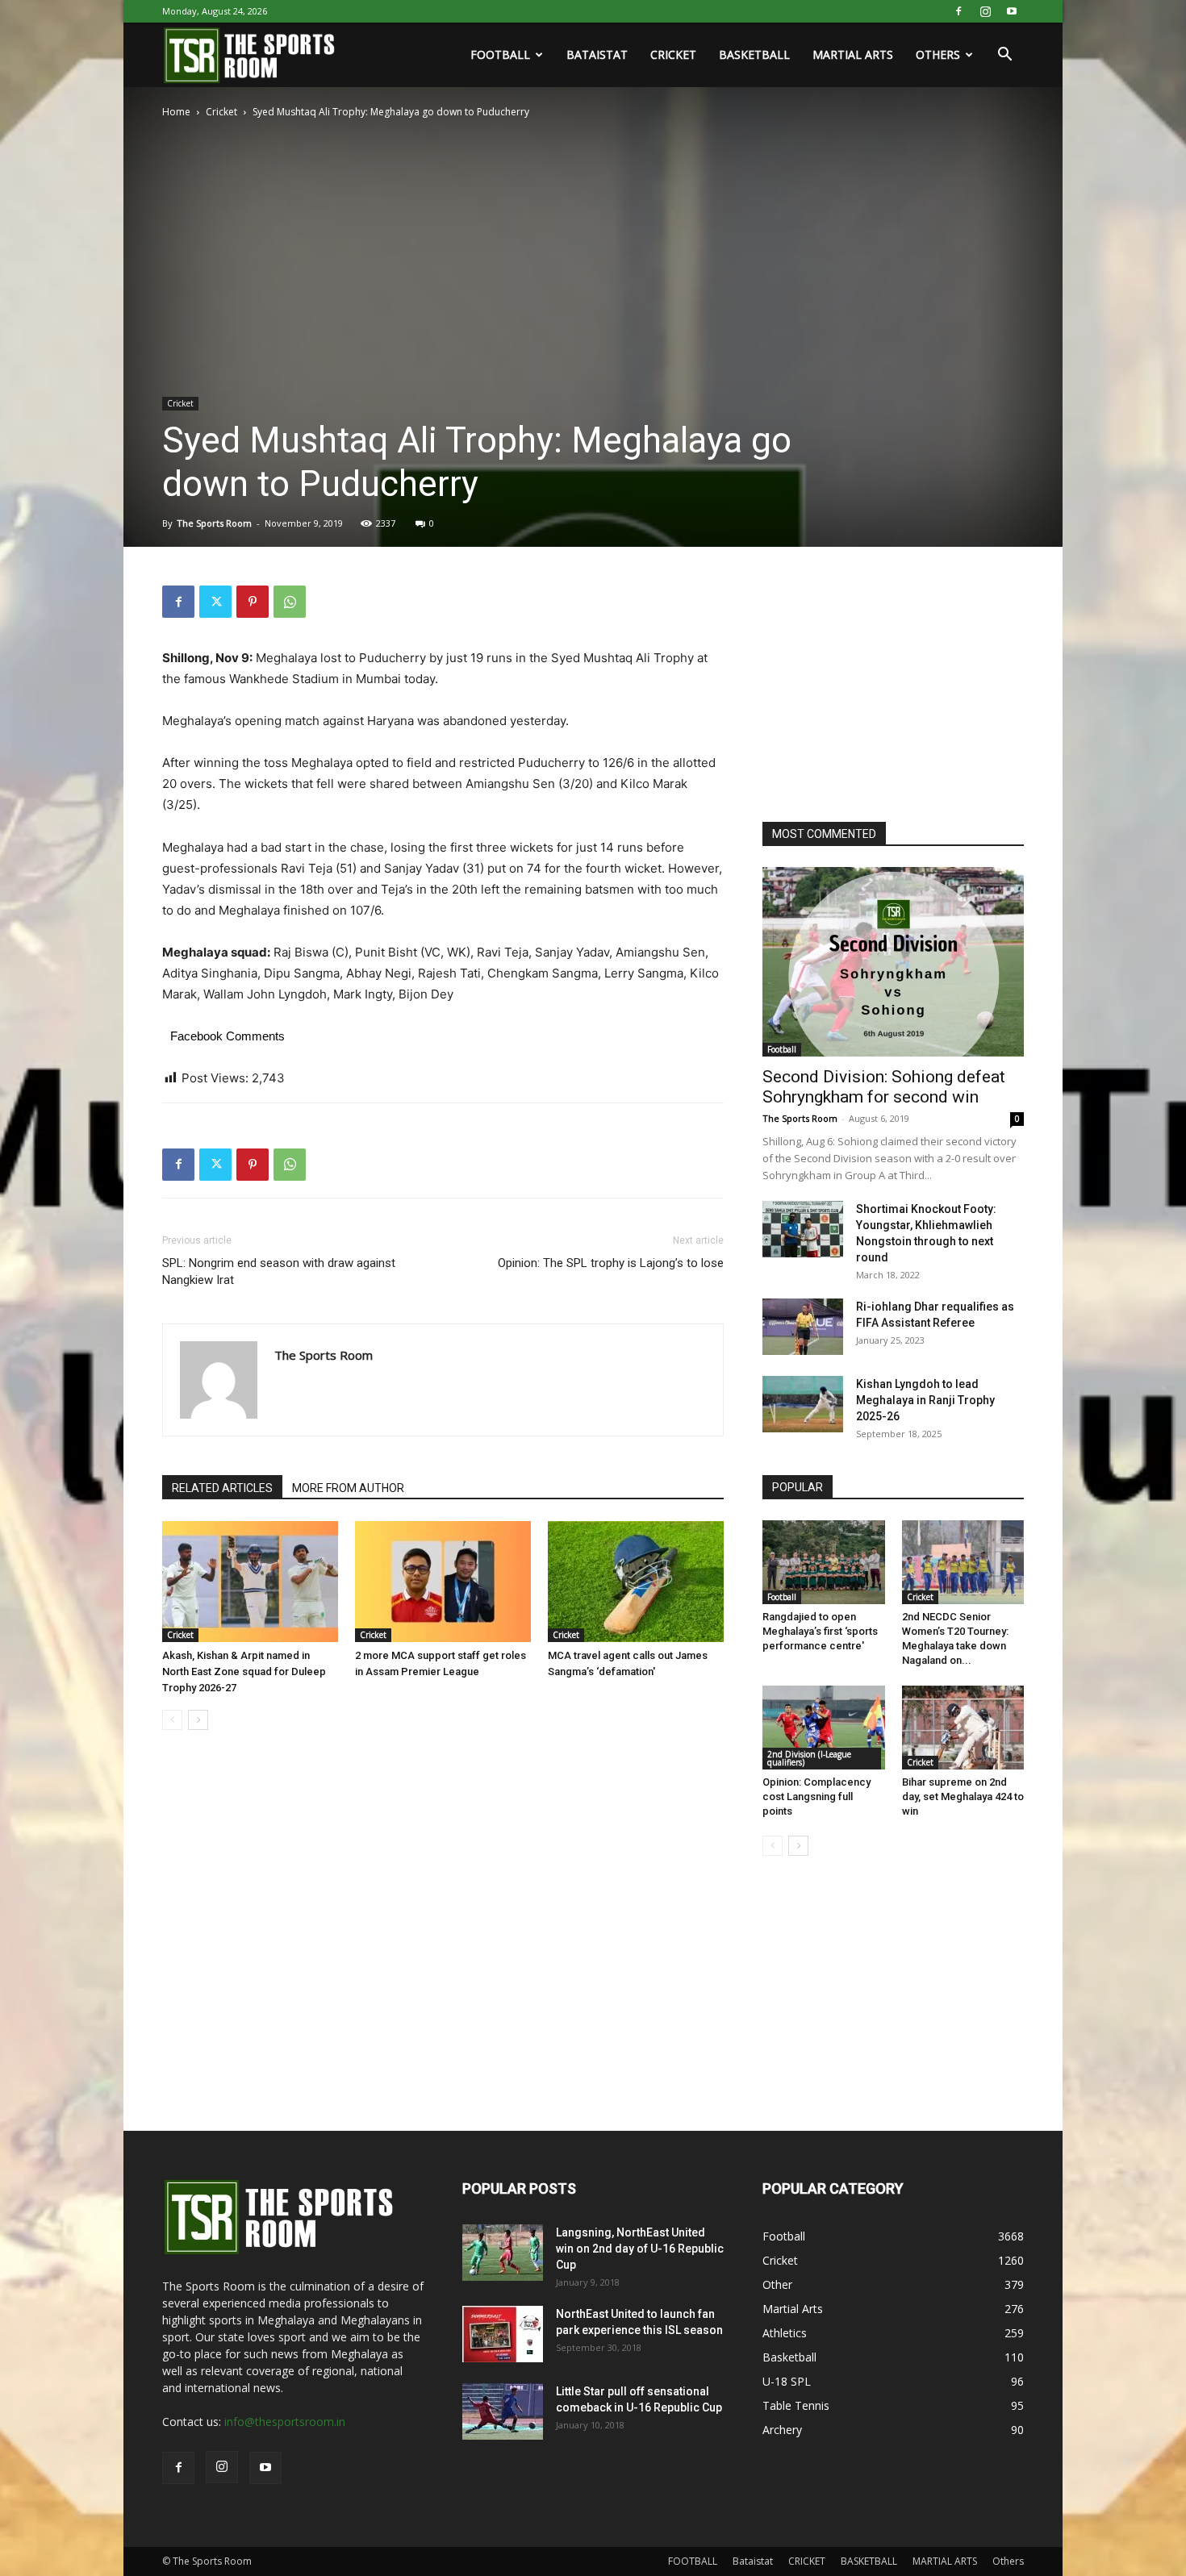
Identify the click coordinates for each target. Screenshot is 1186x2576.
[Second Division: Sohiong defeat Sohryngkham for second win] (893, 962)
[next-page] (198, 1720)
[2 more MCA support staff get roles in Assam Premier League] (443, 1582)
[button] (1004, 56)
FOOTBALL (500, 54)
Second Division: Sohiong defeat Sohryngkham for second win (884, 1087)
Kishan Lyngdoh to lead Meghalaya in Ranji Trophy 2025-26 (925, 1400)
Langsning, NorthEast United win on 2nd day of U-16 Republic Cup (640, 2249)
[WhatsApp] (290, 602)
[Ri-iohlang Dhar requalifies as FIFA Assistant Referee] (803, 1327)
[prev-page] (172, 1720)
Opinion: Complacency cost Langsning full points (816, 1797)
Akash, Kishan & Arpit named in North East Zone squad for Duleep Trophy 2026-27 (244, 1671)
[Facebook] (958, 11)
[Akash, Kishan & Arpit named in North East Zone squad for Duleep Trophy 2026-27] (250, 1582)
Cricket (221, 112)
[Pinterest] (253, 602)
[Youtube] (1012, 11)
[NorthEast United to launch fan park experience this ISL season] (503, 2334)
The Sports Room (214, 523)
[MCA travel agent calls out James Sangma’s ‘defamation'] (636, 1582)
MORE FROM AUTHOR (348, 1488)
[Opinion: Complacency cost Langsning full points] (824, 1728)
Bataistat (597, 54)
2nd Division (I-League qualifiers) (809, 1758)
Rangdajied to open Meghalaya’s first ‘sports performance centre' (820, 1631)
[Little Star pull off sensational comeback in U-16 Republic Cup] (503, 2411)
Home (176, 112)
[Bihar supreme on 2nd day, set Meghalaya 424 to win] (963, 1728)
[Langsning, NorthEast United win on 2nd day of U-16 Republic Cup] (503, 2253)
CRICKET (673, 54)
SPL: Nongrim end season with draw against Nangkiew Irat (279, 1271)
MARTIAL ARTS (853, 54)
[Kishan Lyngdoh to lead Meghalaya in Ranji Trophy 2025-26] (803, 1404)
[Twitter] (215, 602)
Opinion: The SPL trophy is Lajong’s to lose (611, 1263)
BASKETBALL (754, 54)
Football (782, 1049)
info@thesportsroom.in (285, 2422)
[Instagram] (985, 11)
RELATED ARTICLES (222, 1488)
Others (938, 54)
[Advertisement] (883, 686)
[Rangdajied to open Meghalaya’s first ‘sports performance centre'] (824, 1562)
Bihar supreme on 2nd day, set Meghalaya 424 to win (963, 1797)
